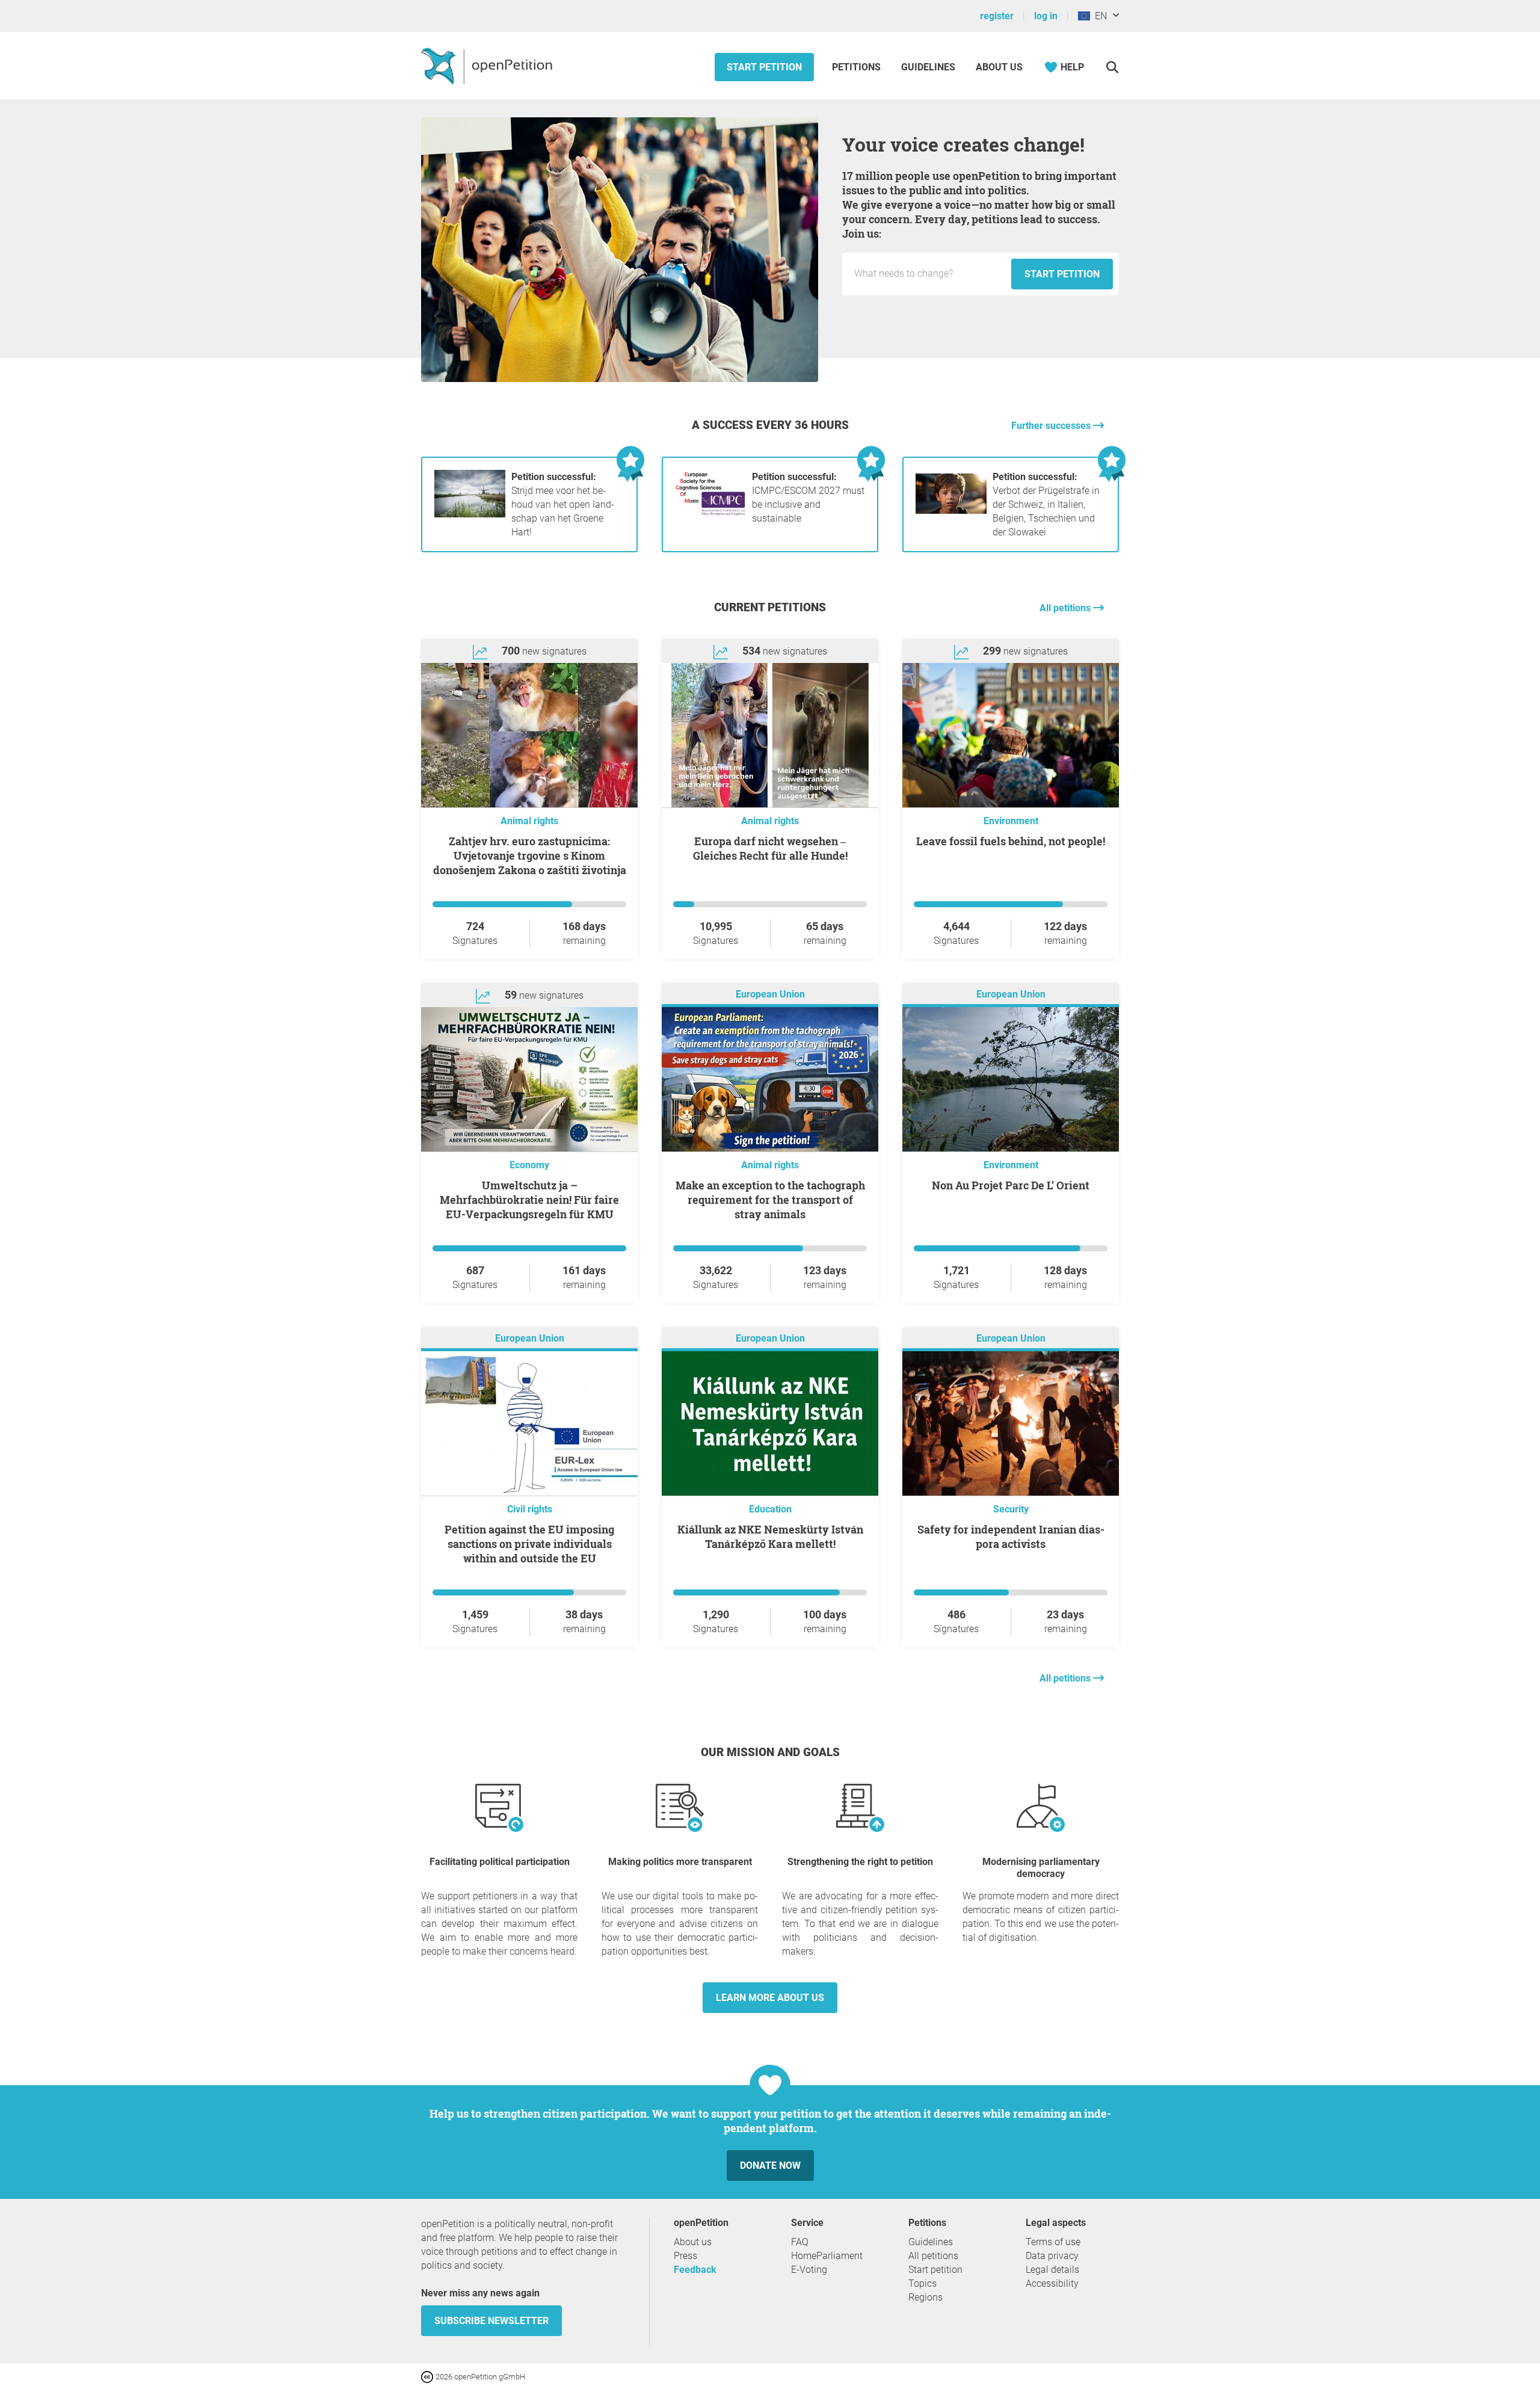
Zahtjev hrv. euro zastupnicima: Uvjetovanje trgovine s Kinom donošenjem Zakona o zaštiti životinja (530, 855)
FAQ (800, 2242)
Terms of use (1053, 2242)
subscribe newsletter (491, 2321)
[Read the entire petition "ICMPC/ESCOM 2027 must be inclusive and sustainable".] (710, 514)
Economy (529, 1165)
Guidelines (928, 67)
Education (770, 1509)
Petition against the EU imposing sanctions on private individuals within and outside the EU (529, 1544)
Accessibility (1052, 2283)
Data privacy (1052, 2256)
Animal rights (529, 821)
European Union (770, 994)
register (997, 16)
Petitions (858, 67)
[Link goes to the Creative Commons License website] (428, 2376)
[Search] (1112, 67)
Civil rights (530, 1509)
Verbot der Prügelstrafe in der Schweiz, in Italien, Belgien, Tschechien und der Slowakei (1046, 504)
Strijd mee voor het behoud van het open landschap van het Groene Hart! (563, 504)
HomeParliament (827, 2256)
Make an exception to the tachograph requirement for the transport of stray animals (770, 1200)
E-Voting (809, 2270)
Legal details (1052, 2270)
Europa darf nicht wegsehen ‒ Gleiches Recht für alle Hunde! (770, 848)
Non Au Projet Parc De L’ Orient (1011, 1185)
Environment (1011, 821)
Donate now (770, 2166)
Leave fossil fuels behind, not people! (1011, 841)
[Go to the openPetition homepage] (488, 66)
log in (1046, 16)
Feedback (695, 2270)
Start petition (764, 67)
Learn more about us (770, 1998)
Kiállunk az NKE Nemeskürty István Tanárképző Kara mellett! (770, 1537)
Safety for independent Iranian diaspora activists (1011, 1537)
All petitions (1066, 608)
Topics (922, 2283)
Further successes (1052, 426)
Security (1011, 1509)
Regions (926, 2297)
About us (999, 67)
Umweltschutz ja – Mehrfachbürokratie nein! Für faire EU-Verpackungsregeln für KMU (529, 1200)
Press (685, 2256)
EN (1098, 16)
